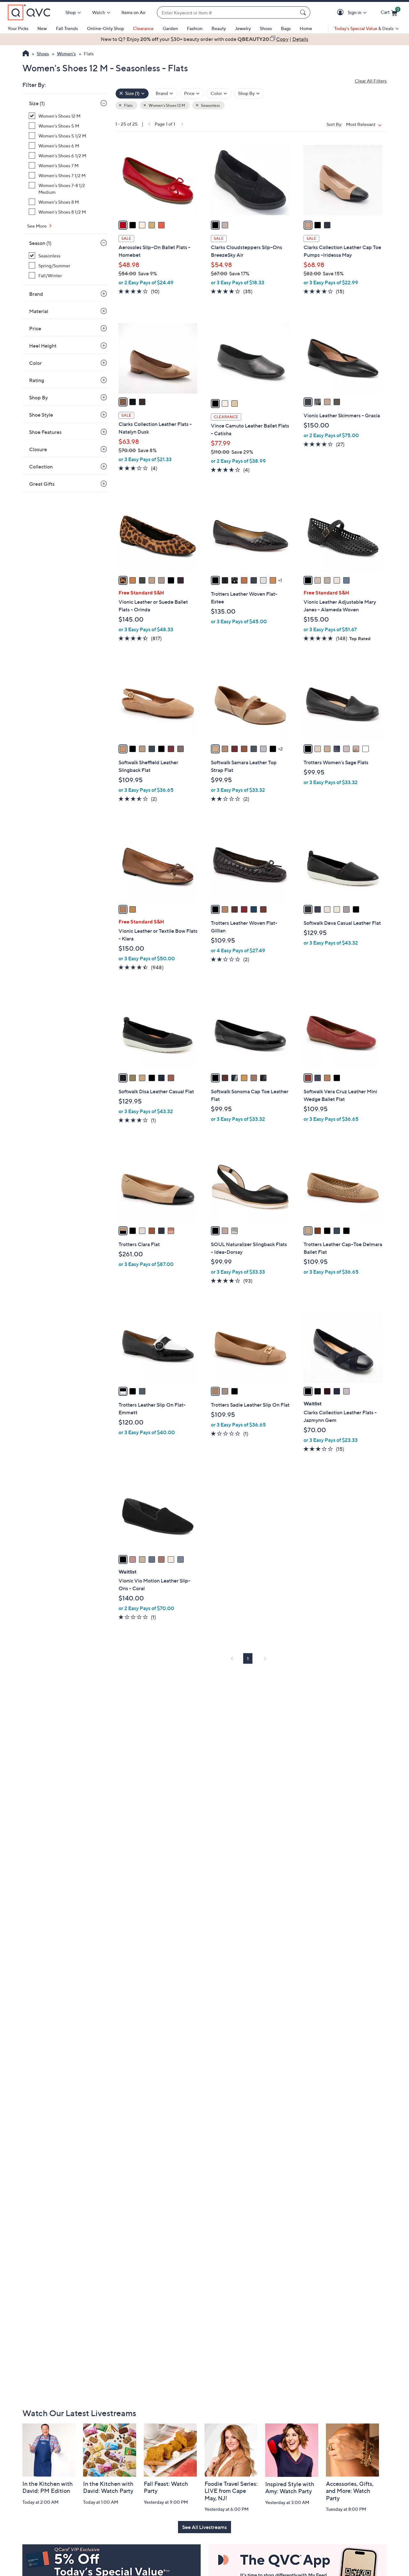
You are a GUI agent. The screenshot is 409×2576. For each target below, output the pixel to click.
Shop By (39, 397)
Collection (41, 467)
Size (37, 103)
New (42, 28)
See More (37, 226)
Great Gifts (42, 484)
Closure (38, 449)
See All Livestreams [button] (204, 2527)
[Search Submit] (304, 12)
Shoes (266, 28)
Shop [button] (71, 12)
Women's (66, 54)
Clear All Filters (371, 81)
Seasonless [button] (210, 105)
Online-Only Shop (105, 28)
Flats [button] (128, 105)
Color (35, 363)
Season (40, 243)
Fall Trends (67, 28)
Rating (37, 380)
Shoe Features (45, 432)
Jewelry (243, 28)
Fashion (195, 28)
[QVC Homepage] (26, 54)
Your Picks (18, 28)
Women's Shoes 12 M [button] (166, 105)
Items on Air (134, 12)
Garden (170, 28)
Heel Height (43, 346)
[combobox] (227, 13)
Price (35, 328)
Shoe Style (41, 415)
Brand (36, 294)
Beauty (219, 28)
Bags (286, 28)
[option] (204, 39)
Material (39, 311)
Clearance (143, 28)
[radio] (123, 225)
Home (306, 28)
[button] (341, 13)
